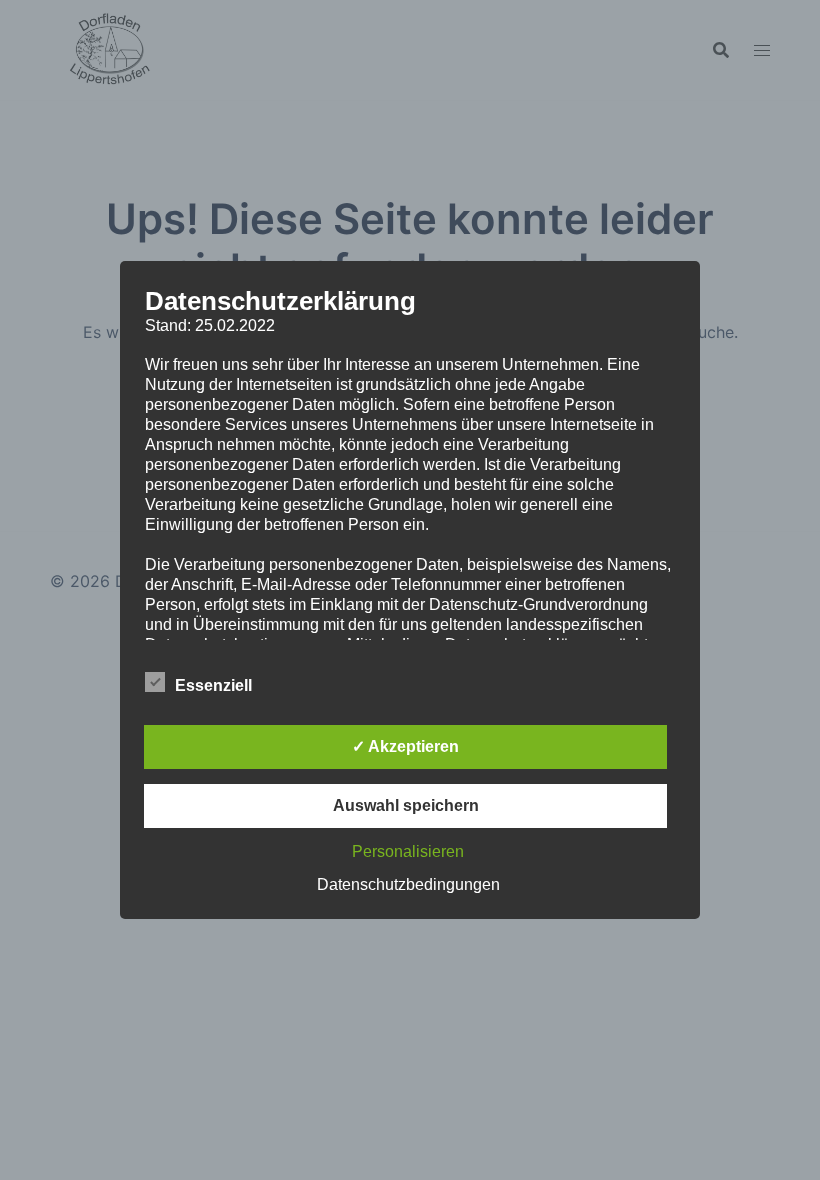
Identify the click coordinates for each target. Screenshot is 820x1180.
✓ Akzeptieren (405, 746)
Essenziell (213, 685)
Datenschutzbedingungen (408, 884)
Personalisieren (408, 851)
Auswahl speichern (406, 805)
